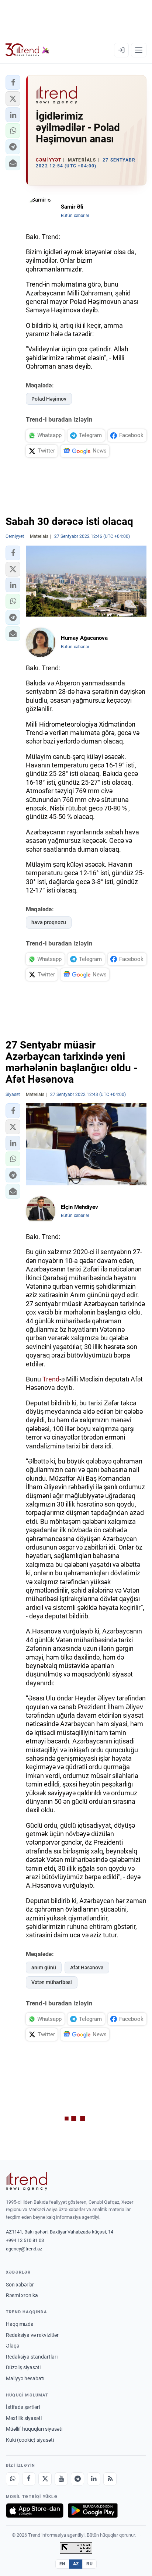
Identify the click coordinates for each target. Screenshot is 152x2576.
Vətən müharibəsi (52, 1982)
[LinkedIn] (94, 2479)
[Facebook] (29, 2479)
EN (62, 2564)
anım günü (44, 1968)
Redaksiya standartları (32, 2357)
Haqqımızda (20, 2324)
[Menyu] (139, 50)
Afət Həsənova (87, 1968)
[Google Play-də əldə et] (93, 2511)
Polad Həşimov (49, 399)
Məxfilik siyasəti (24, 2418)
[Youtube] (61, 2479)
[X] (45, 2479)
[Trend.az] (27, 50)
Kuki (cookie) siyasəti (30, 2440)
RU (89, 2564)
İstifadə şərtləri (23, 2407)
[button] (13, 82)
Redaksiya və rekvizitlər (32, 2335)
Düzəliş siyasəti (23, 2367)
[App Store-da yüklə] (35, 2511)
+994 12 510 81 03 (25, 2240)
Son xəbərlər (20, 2285)
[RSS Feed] (110, 2479)
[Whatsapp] (13, 2479)
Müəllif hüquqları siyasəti (34, 2429)
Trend (51, 1379)
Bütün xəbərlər (75, 216)
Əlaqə (13, 2346)
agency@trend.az (24, 2249)
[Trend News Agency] (27, 2181)
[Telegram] (77, 2479)
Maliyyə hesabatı (25, 2378)
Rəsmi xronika (22, 2295)
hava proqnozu (49, 922)
